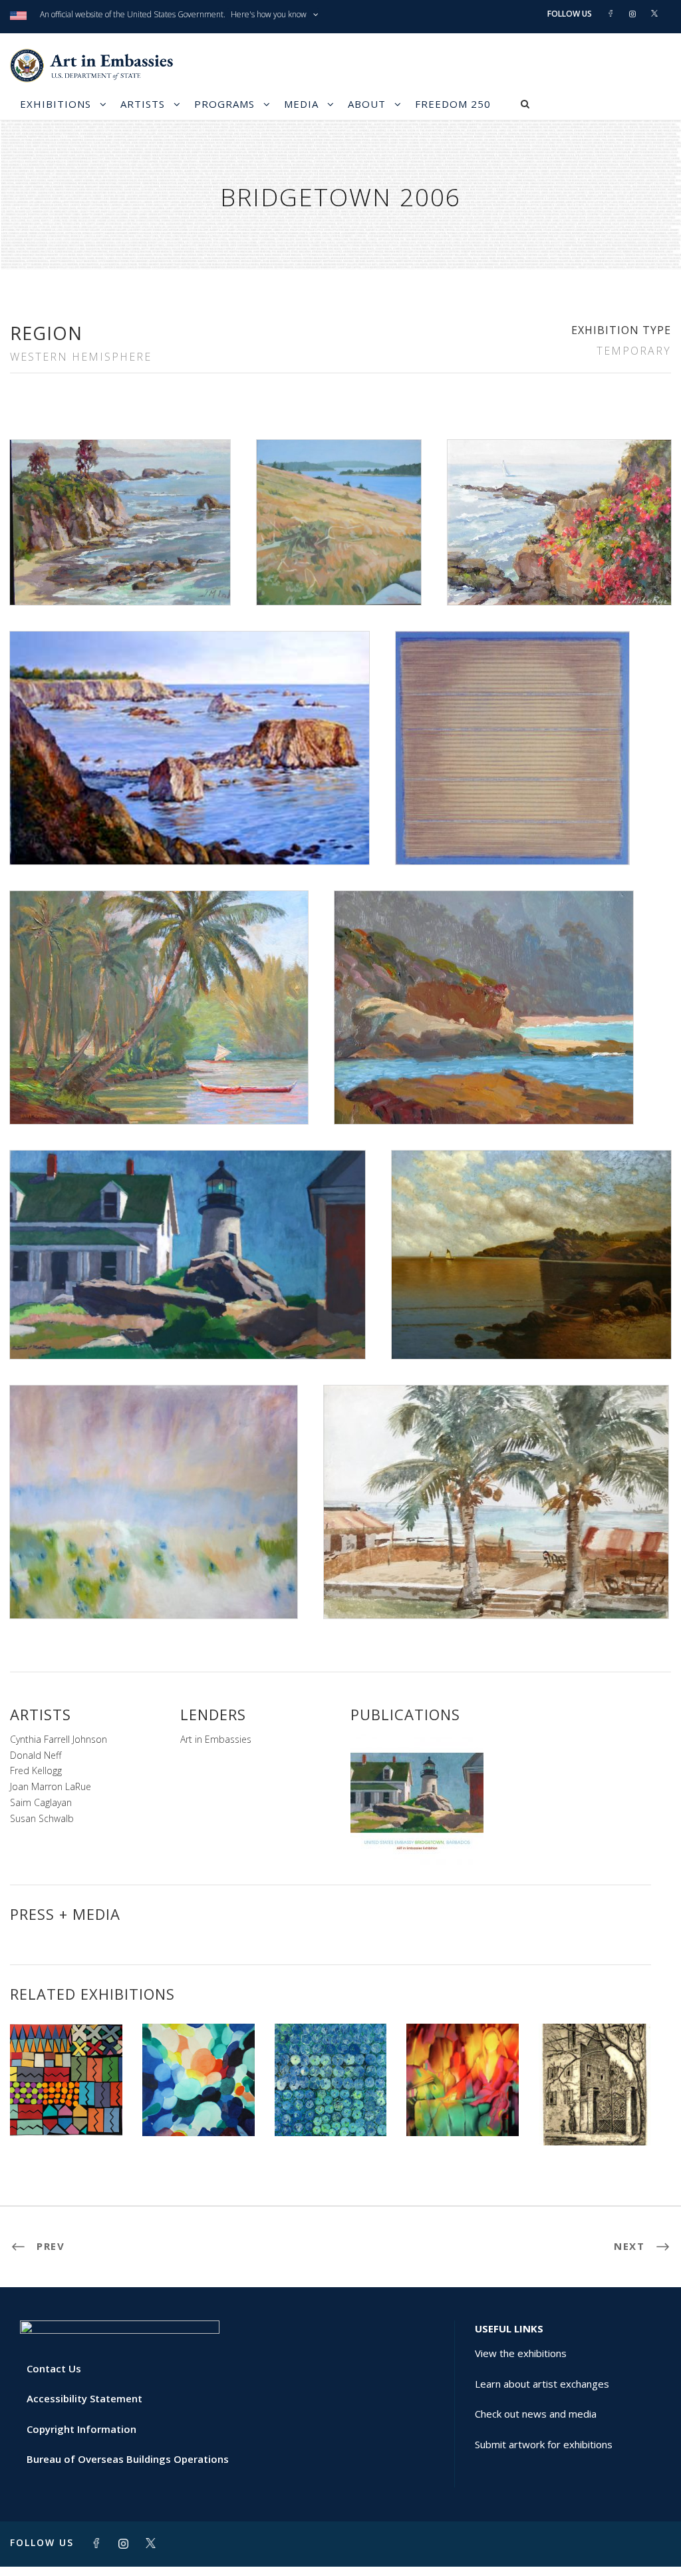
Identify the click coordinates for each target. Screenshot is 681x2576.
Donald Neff (36, 1755)
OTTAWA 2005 (595, 2116)
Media (301, 104)
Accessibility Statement (84, 2398)
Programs (224, 104)
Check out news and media (536, 2414)
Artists (143, 104)
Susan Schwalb (42, 1818)
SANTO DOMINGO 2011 (463, 2102)
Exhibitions (56, 104)
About (367, 104)
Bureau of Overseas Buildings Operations (128, 2459)
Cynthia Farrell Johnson (59, 1739)
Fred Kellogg (36, 1770)
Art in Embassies (216, 1739)
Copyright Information (81, 2429)
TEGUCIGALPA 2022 (66, 2107)
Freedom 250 (453, 104)
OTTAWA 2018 (331, 2107)
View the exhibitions (521, 2353)
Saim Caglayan (41, 1802)
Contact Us (54, 2368)
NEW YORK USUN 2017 (199, 2107)
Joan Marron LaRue (51, 1786)
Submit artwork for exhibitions (544, 2444)
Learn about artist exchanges (542, 2384)
